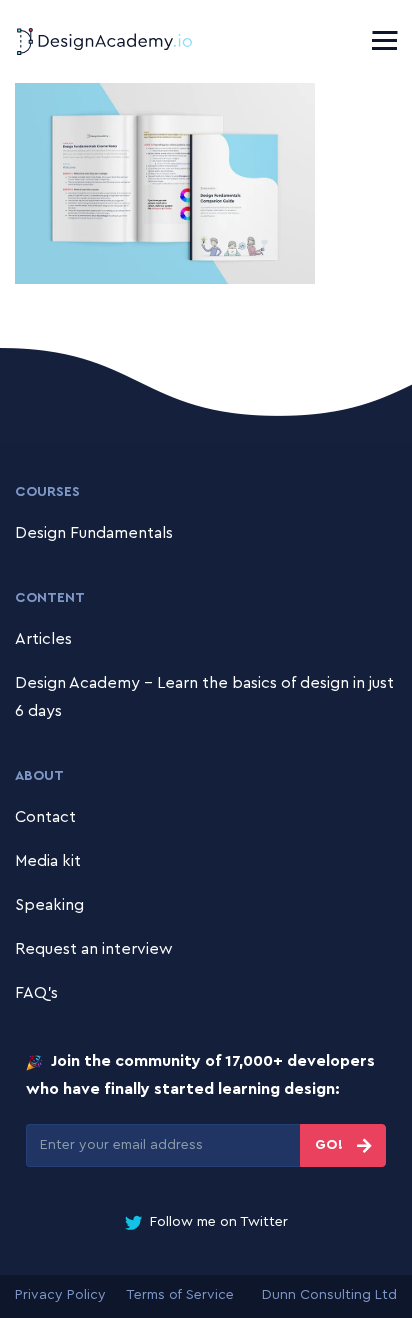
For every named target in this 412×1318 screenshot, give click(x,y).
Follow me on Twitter (217, 1222)
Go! (331, 1145)
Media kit (48, 861)
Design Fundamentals (94, 533)
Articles (43, 639)
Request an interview (94, 949)
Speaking (49, 905)
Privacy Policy (60, 1295)
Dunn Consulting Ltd (329, 1295)
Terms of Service (180, 1295)
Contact (45, 817)
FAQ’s (36, 993)
